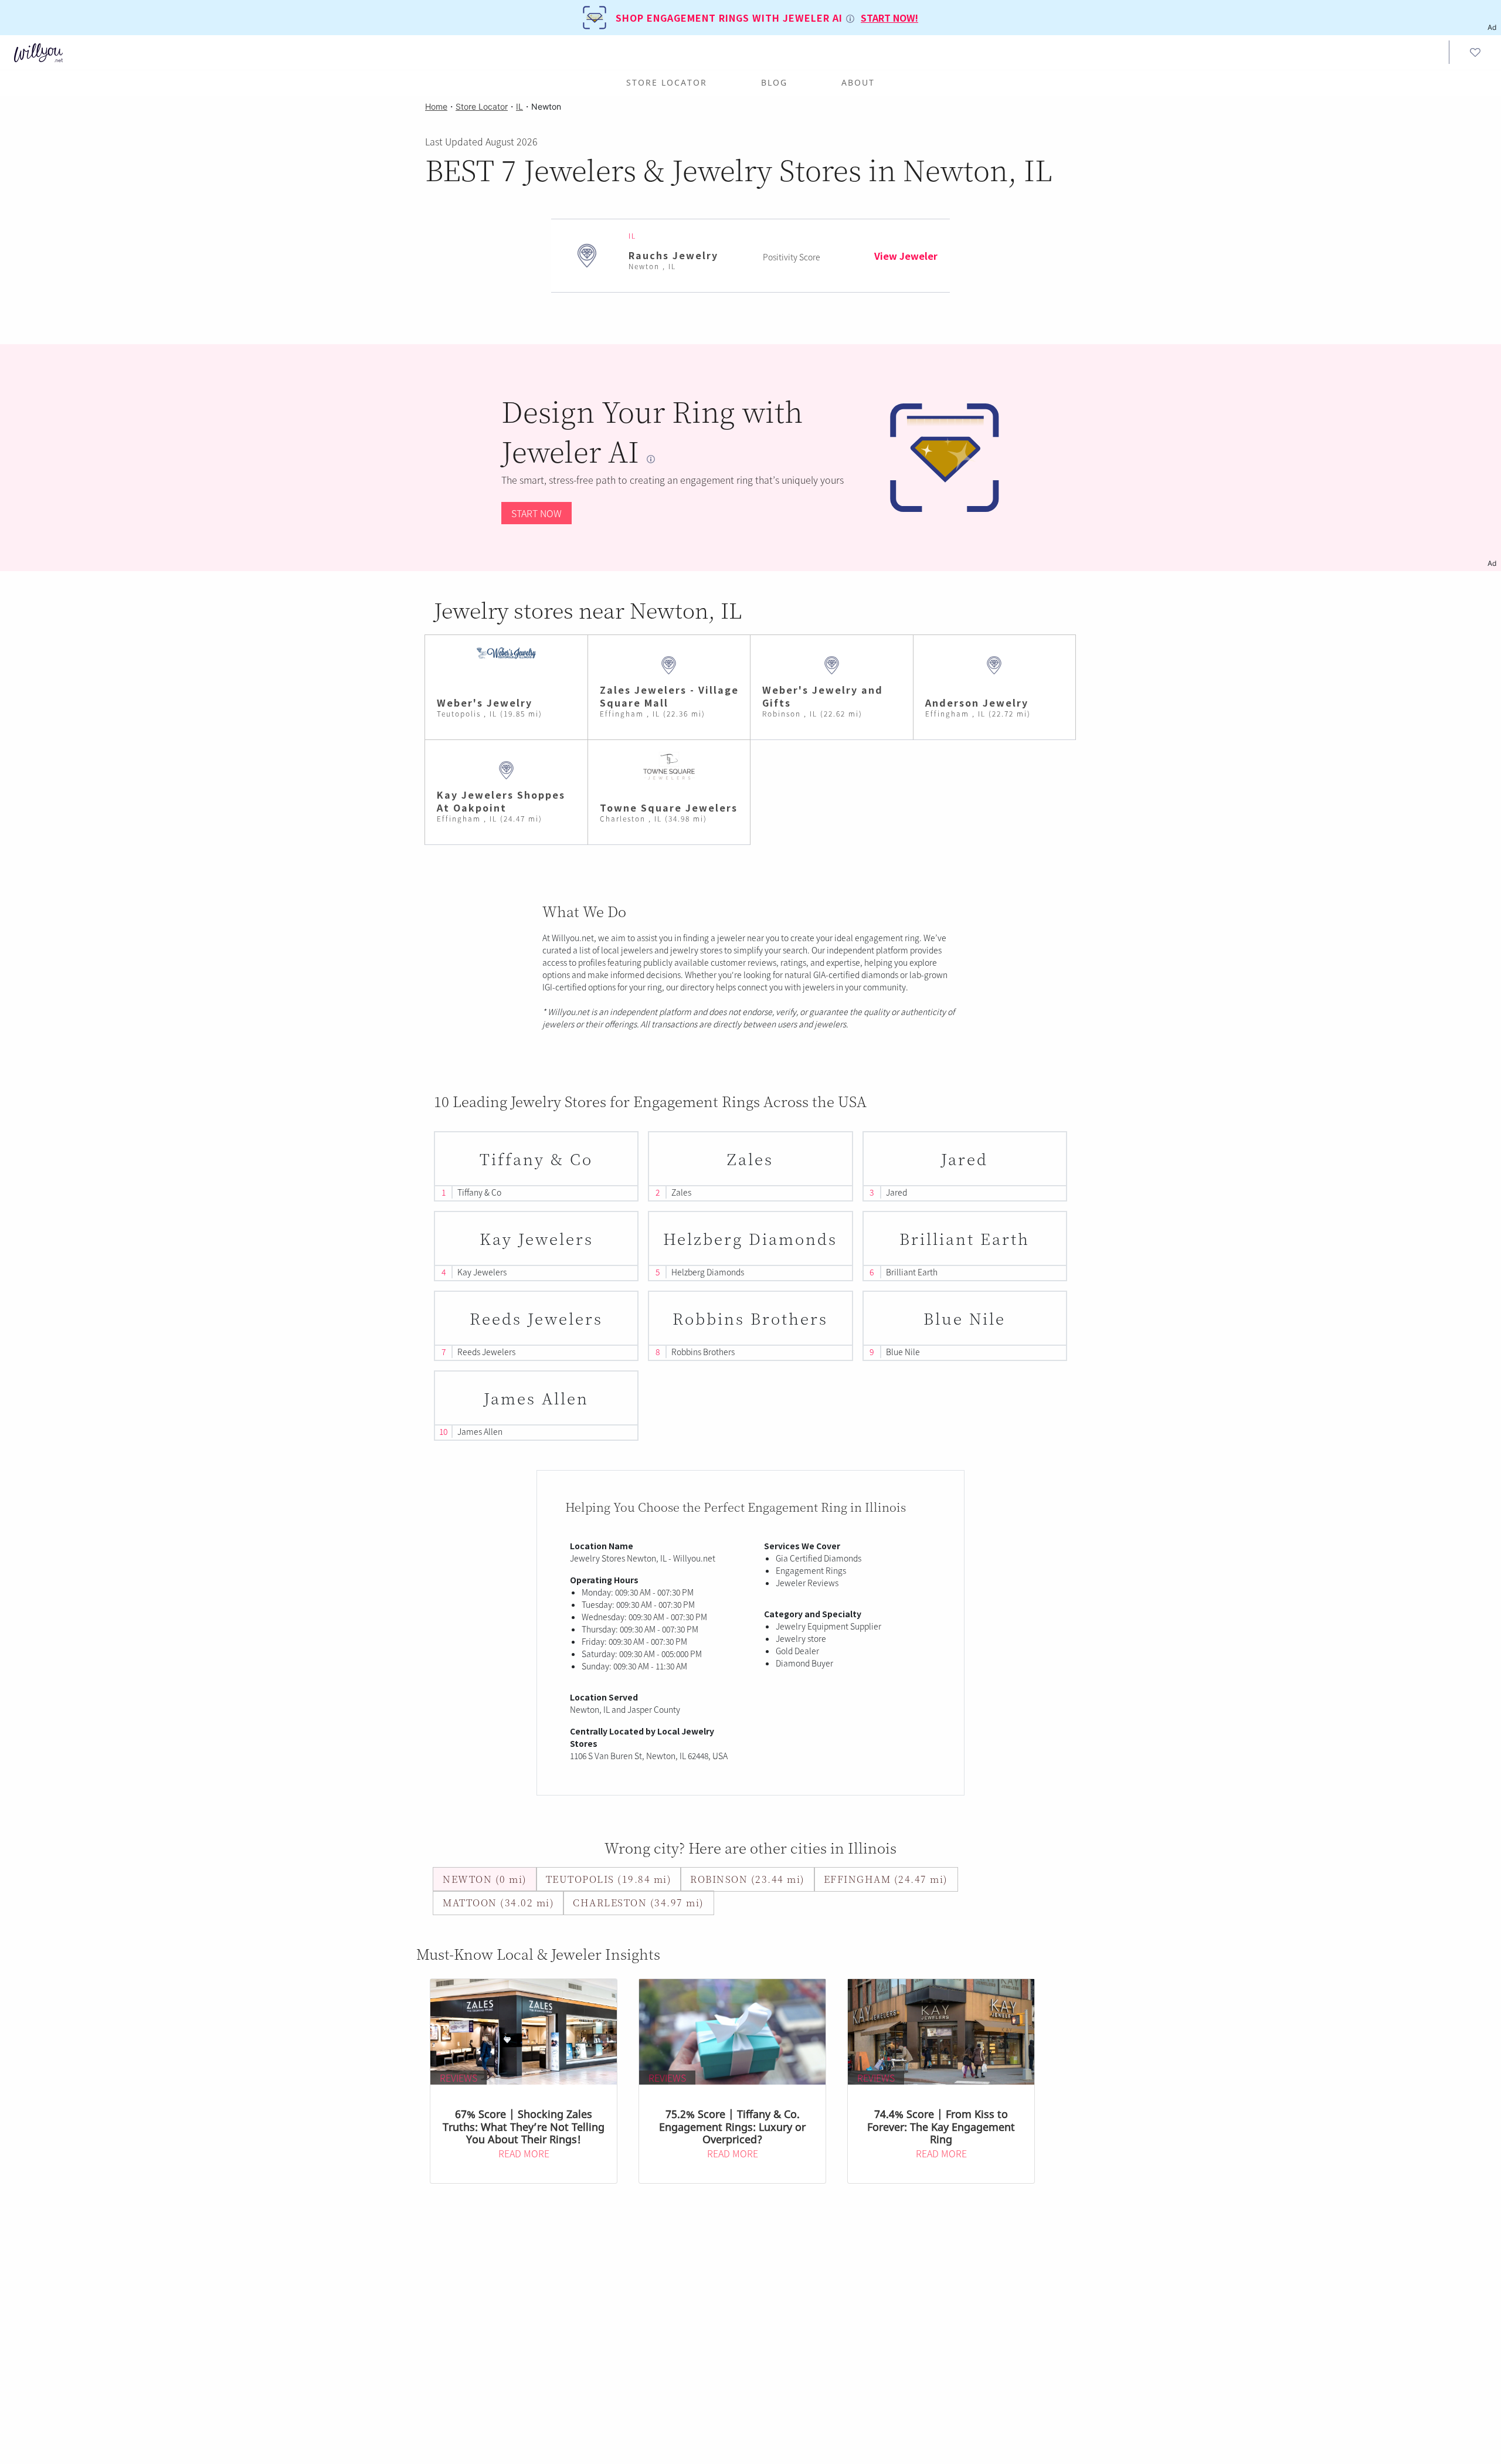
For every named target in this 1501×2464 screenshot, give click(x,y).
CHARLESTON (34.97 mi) (639, 1903)
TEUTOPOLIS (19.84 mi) (609, 1879)
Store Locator (667, 82)
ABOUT (858, 82)
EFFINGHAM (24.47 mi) (886, 1879)
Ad (1492, 563)
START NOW (536, 513)
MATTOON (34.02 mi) (498, 1903)
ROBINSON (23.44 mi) (748, 1879)
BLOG (774, 82)
